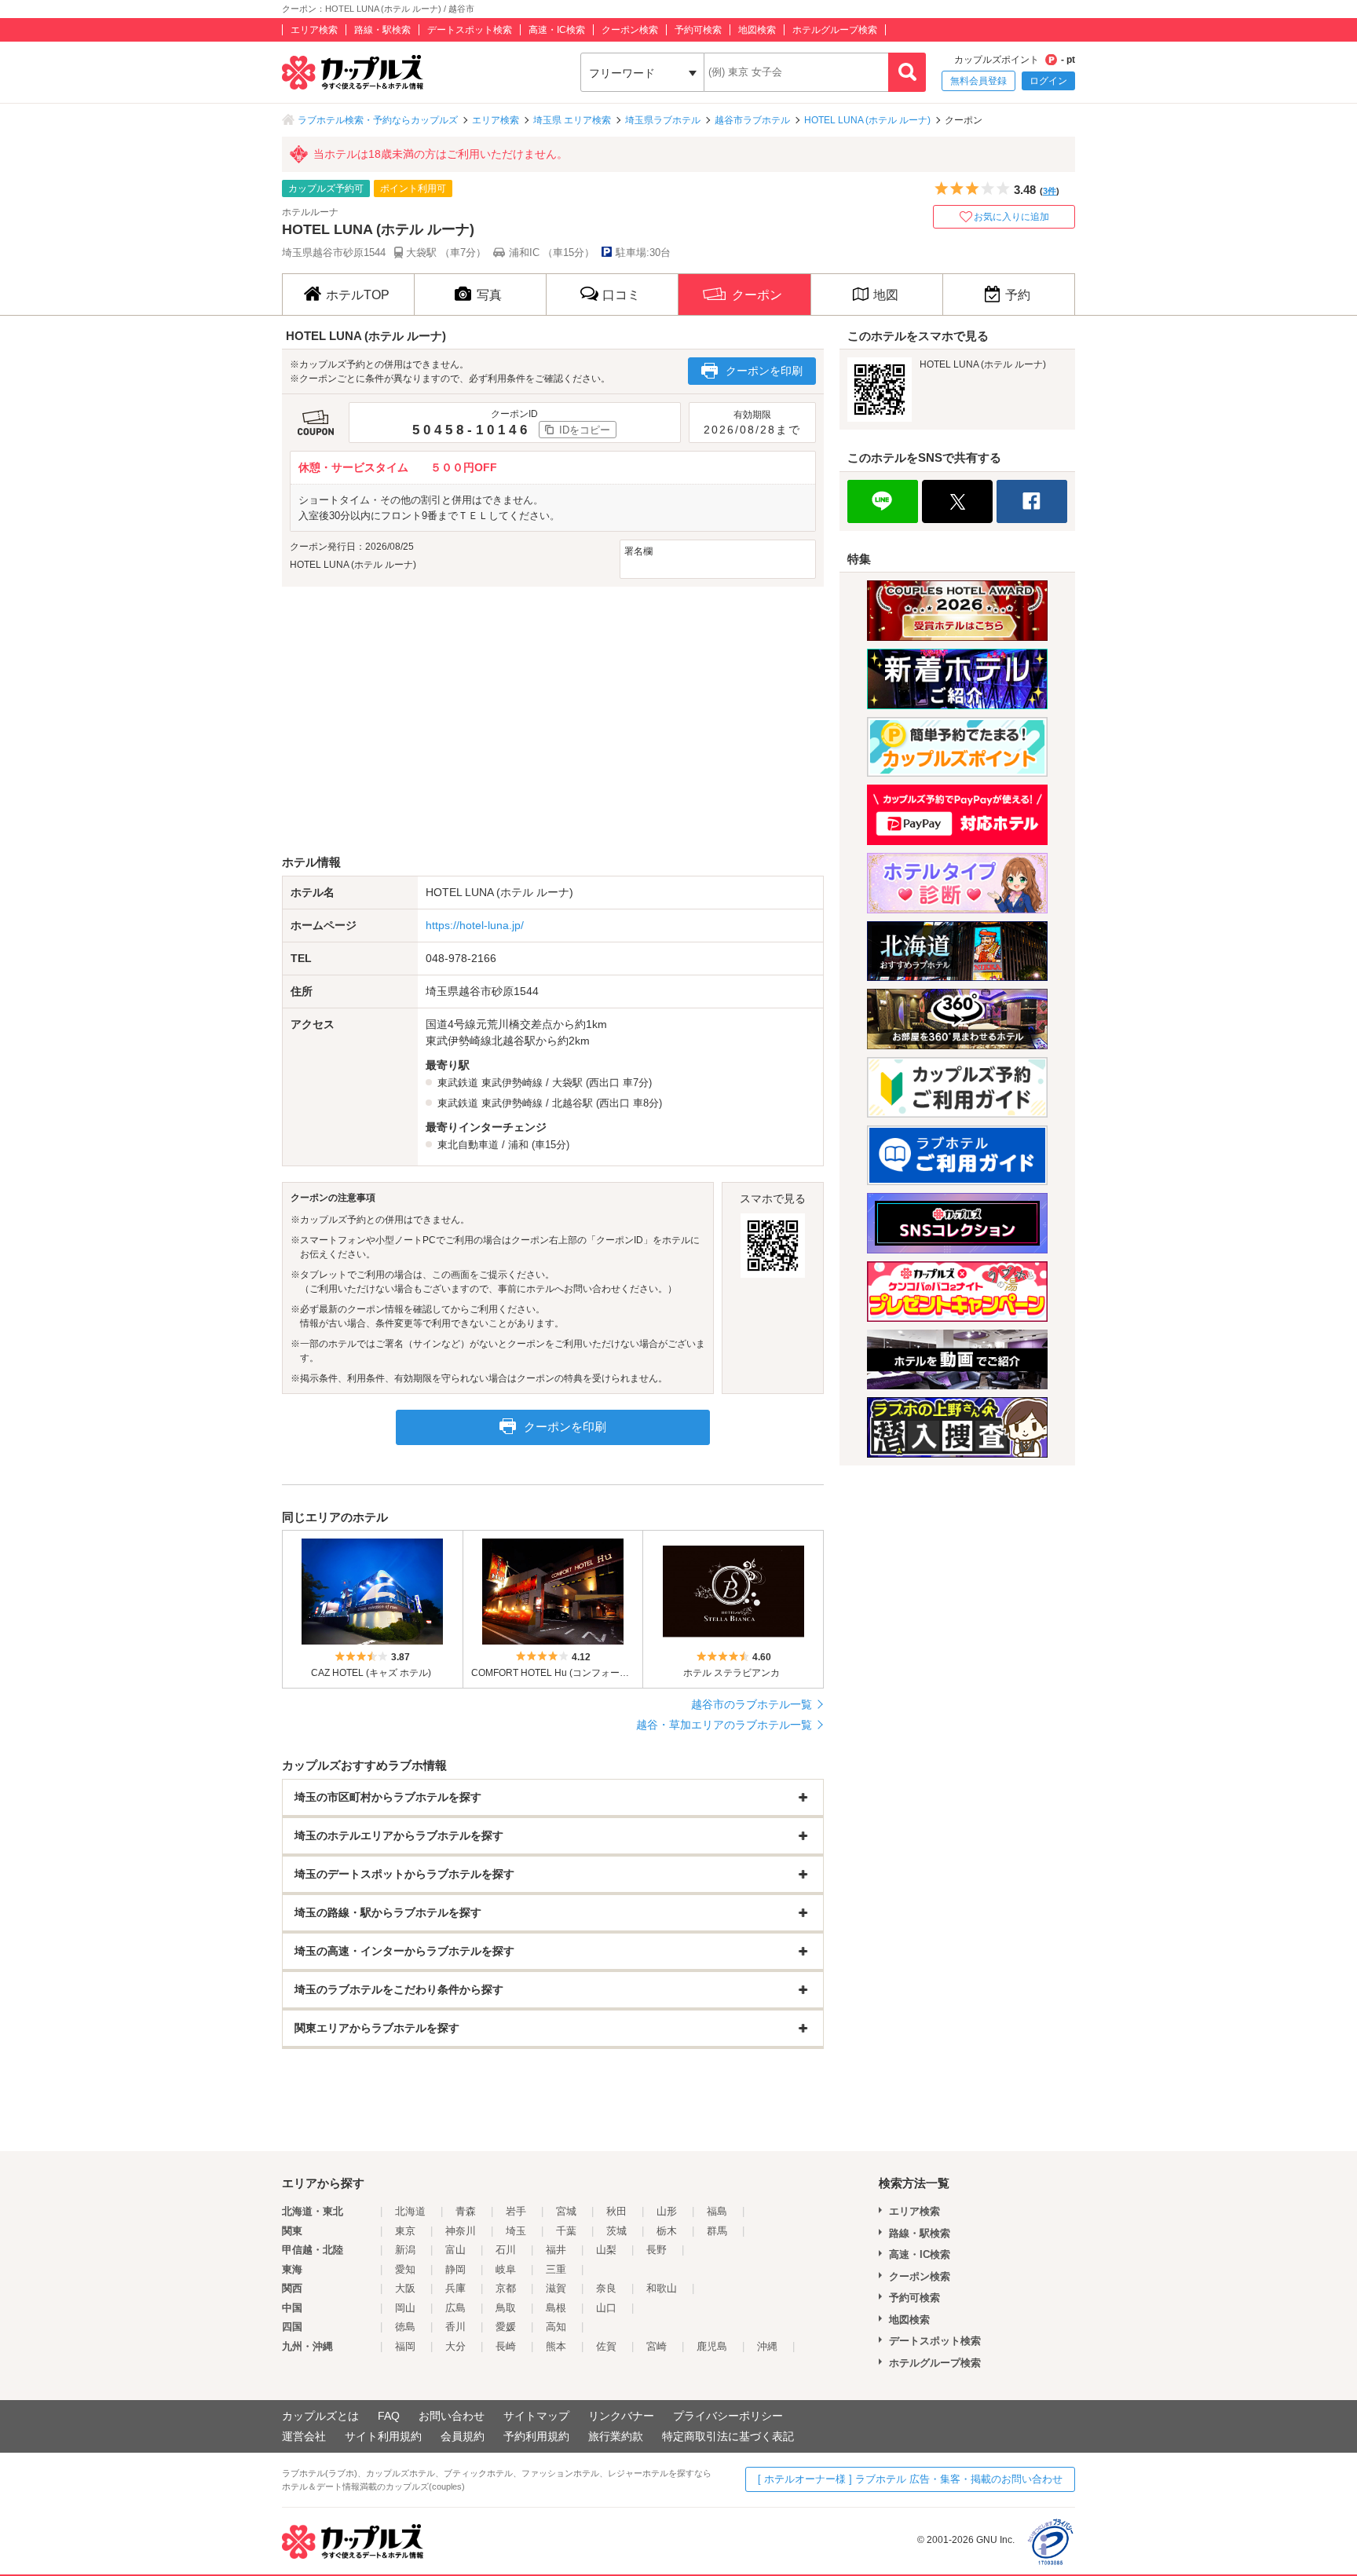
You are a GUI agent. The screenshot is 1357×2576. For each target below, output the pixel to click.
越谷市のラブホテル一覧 (752, 1704)
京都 (506, 2288)
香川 (455, 2327)
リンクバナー (621, 2416)
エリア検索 (314, 30)
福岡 (405, 2346)
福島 (717, 2211)
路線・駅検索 (382, 30)
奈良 (606, 2288)
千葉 (566, 2231)
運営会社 (304, 2436)
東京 (405, 2231)
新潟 (405, 2250)
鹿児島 (712, 2346)
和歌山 (662, 2288)
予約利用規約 (536, 2436)
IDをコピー (585, 430)
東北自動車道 (468, 1145)
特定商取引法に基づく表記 (728, 2436)
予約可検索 (698, 30)
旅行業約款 (616, 2436)
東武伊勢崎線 (512, 1083)
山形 (667, 2211)
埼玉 (516, 2231)
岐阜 (506, 2269)
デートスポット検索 (470, 30)
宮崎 (657, 2346)
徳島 (405, 2327)
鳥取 (506, 2308)
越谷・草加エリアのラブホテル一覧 (724, 1725)
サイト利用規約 (383, 2436)
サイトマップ (536, 2416)
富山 (455, 2250)
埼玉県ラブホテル (663, 120)
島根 (556, 2308)
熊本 (556, 2346)
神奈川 (461, 2231)
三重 (556, 2269)
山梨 (606, 2250)
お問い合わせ (452, 2416)
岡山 (405, 2308)
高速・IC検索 (557, 30)
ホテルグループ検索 (835, 30)
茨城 (616, 2231)
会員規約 (463, 2436)
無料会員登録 (978, 81)
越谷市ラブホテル (752, 120)
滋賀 (556, 2288)
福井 (556, 2250)
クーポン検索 (630, 30)
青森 (466, 2211)
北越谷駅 (572, 1103)
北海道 (410, 2211)
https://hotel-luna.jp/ (475, 925)
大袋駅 (567, 1083)
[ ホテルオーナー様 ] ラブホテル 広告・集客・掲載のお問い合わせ (910, 2479)
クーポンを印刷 (764, 371)
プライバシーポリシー (728, 2416)
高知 (556, 2327)
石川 (506, 2250)
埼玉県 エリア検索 (572, 120)
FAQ (389, 2416)
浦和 (518, 1145)
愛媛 (506, 2327)
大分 (455, 2346)
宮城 (566, 2211)
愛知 (405, 2269)
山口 (606, 2308)
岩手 (516, 2211)
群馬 (717, 2231)
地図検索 (757, 30)
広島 (455, 2308)
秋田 (616, 2211)
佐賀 (606, 2346)
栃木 (667, 2231)
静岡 (455, 2269)
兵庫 (455, 2288)
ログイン (1048, 81)
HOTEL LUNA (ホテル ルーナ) (867, 120)
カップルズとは (320, 2416)
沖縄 (767, 2346)
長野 (657, 2250)
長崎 (506, 2346)
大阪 (405, 2288)
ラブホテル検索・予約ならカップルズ (378, 120)
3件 (1050, 191)
